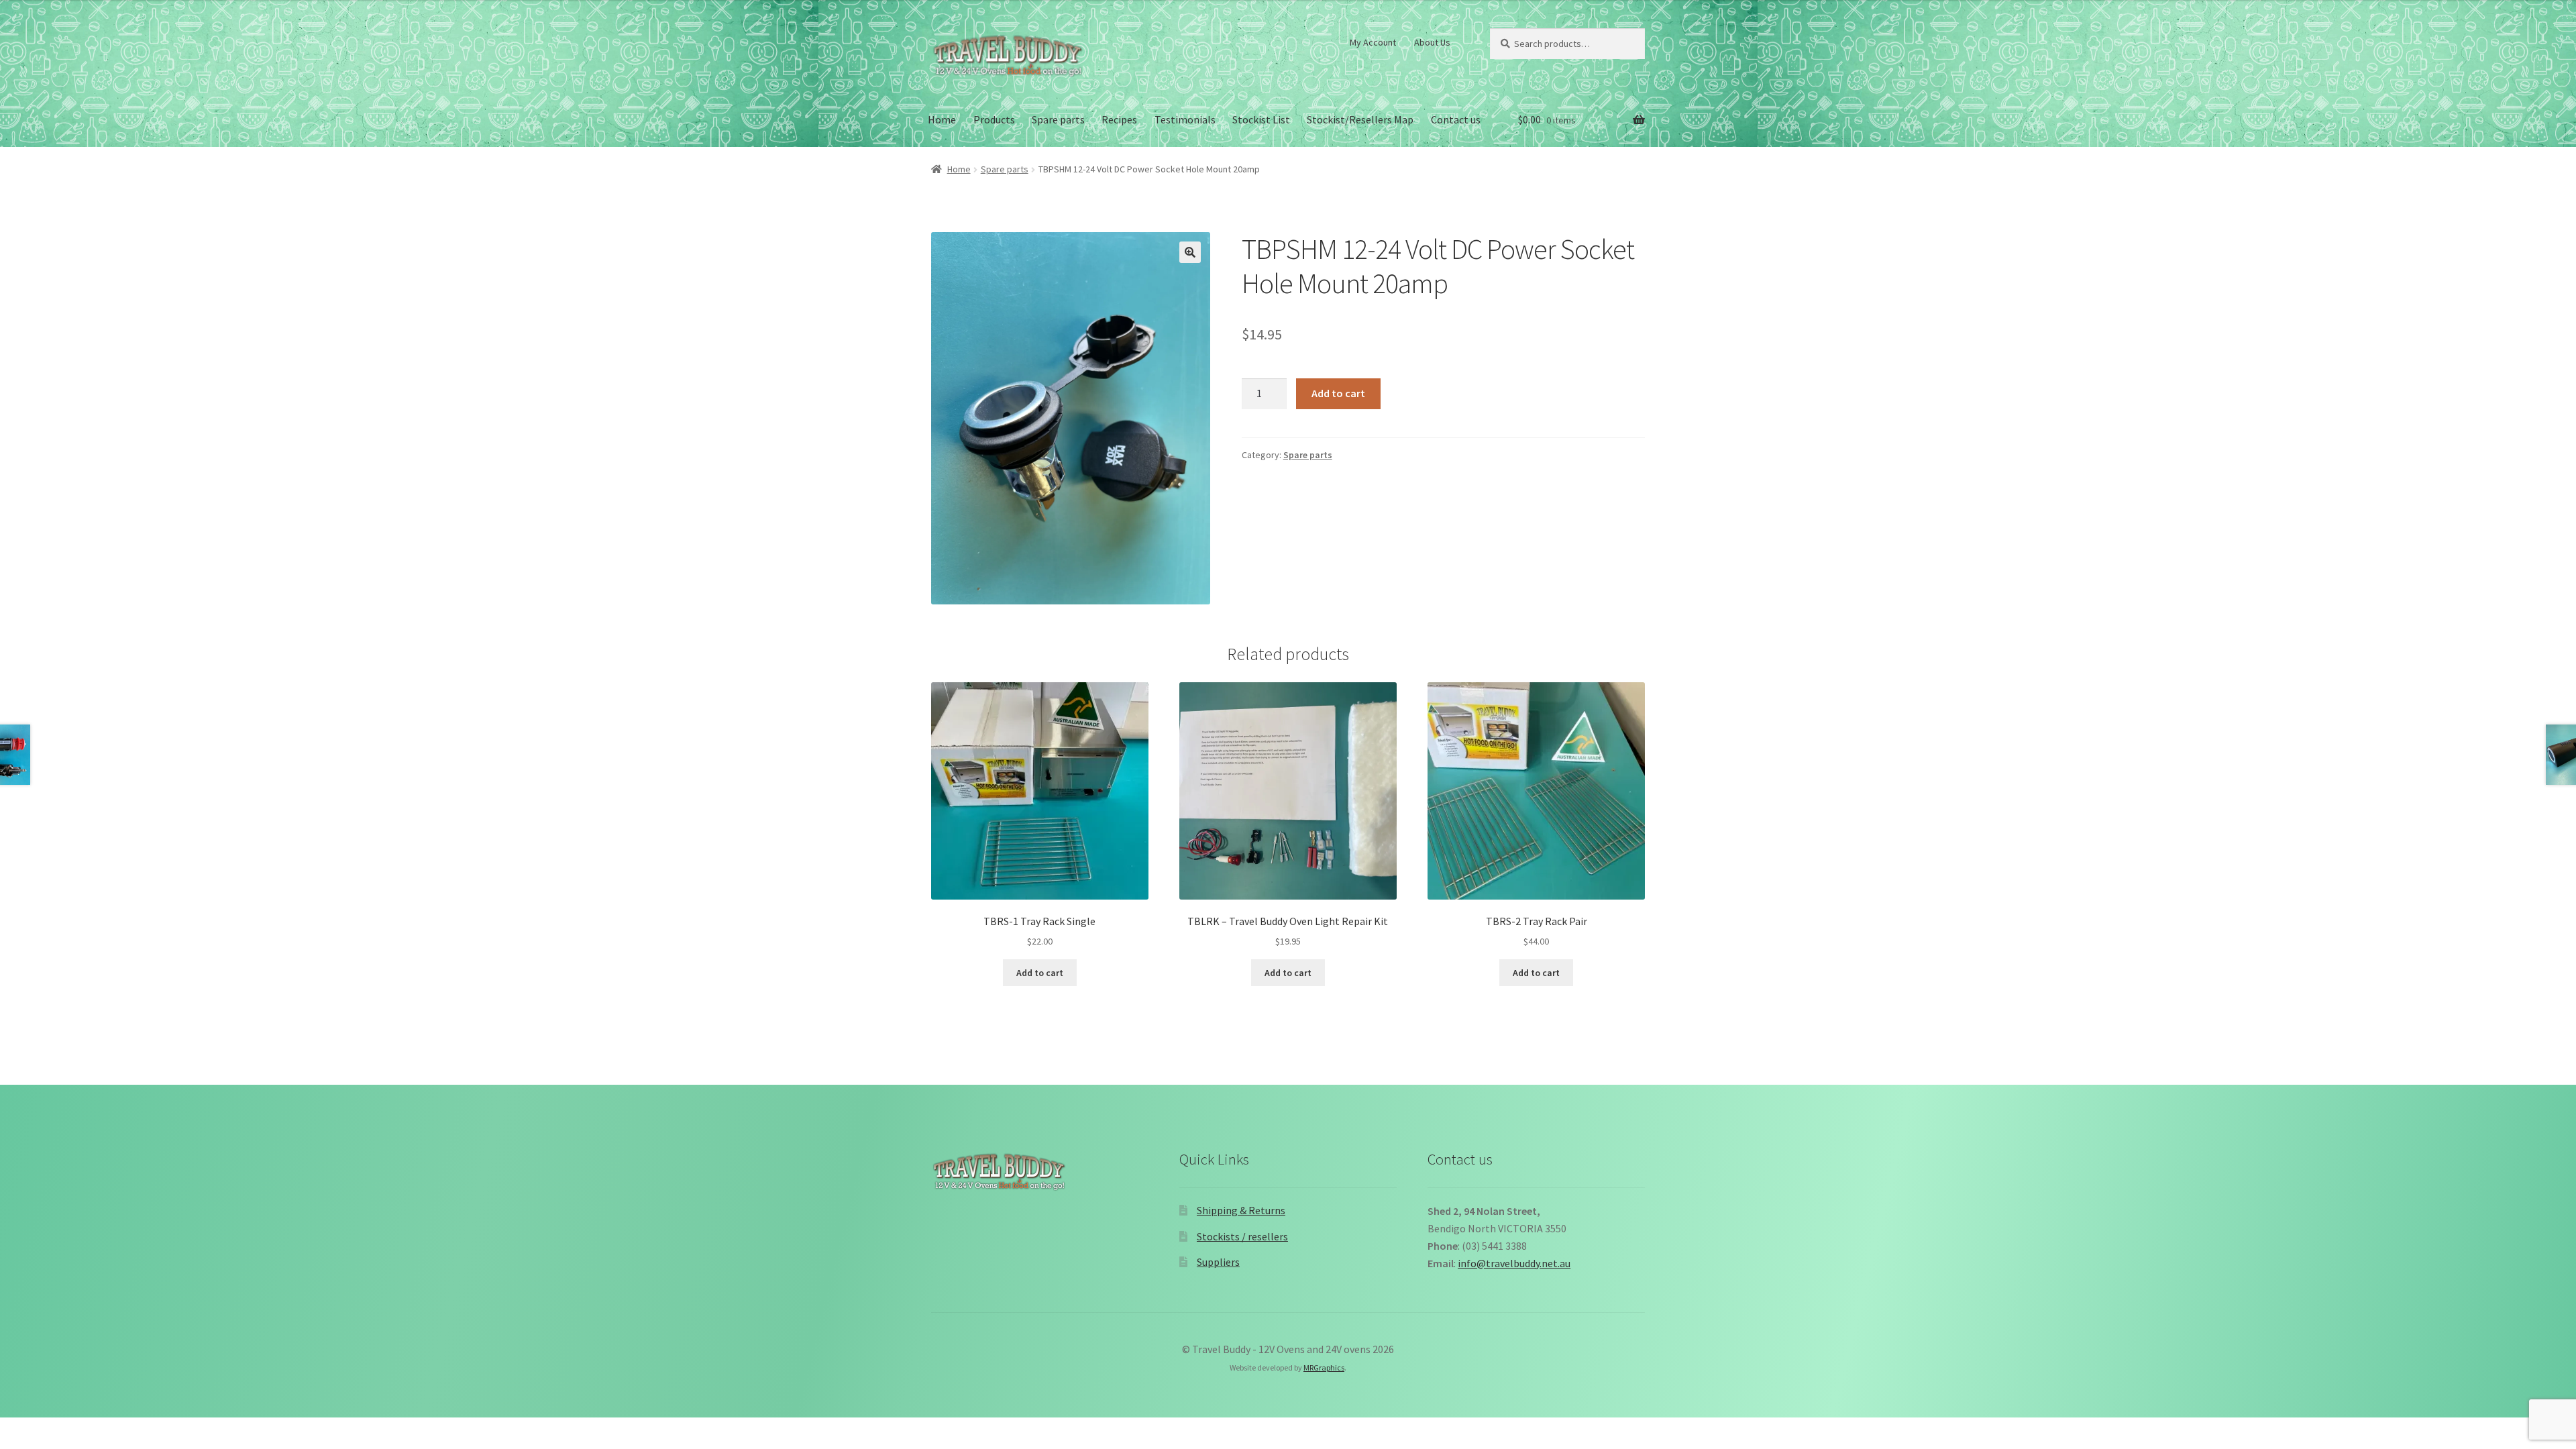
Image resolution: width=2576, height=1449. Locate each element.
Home (942, 119)
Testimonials (1185, 119)
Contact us (1456, 119)
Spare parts (1058, 119)
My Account (1373, 42)
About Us (1432, 42)
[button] (1190, 252)
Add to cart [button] (1040, 973)
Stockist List (1261, 119)
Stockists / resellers (1242, 1236)
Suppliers (1218, 1262)
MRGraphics (1324, 1367)
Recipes (1119, 119)
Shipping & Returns (1241, 1210)
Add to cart (1338, 393)
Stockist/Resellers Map (1360, 119)
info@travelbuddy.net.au (1514, 1263)
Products (994, 119)
